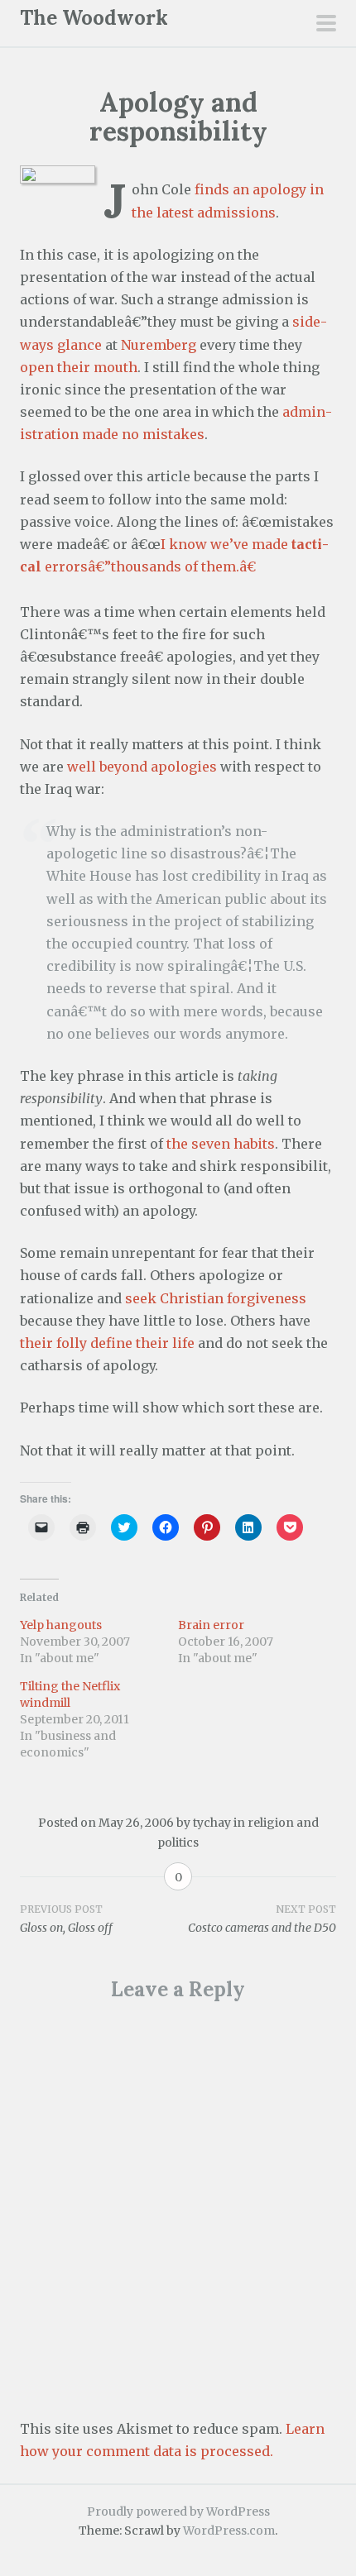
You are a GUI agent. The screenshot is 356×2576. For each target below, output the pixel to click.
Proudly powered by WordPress (178, 2511)
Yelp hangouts (61, 1625)
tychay (212, 1823)
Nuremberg (159, 345)
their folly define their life (107, 1343)
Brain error (211, 1625)
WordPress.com (229, 2531)
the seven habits (221, 1144)
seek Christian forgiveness (216, 1298)
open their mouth (79, 367)
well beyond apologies (142, 767)
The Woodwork (94, 18)
